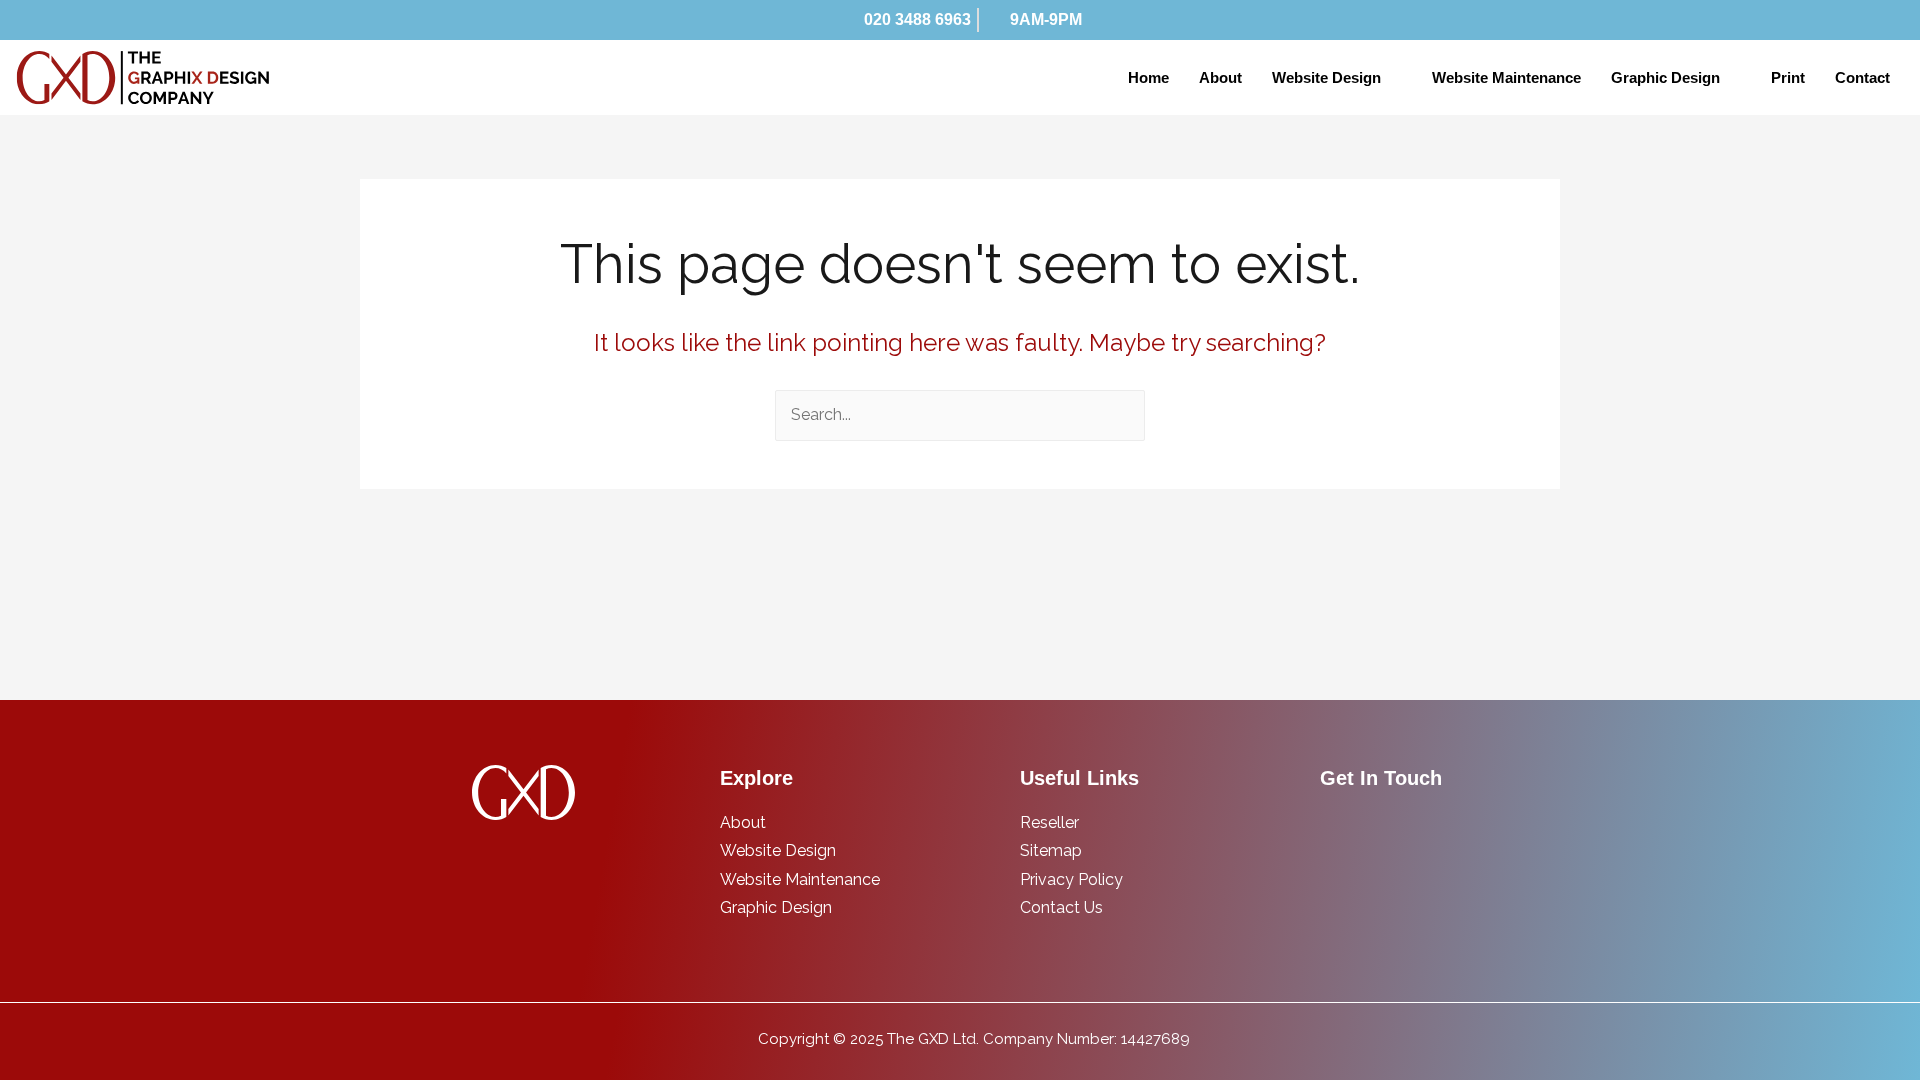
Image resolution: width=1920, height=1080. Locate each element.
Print (1788, 77)
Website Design (1326, 77)
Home (1148, 77)
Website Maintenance (1506, 77)
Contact (1862, 77)
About (1220, 77)
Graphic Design (1665, 77)
